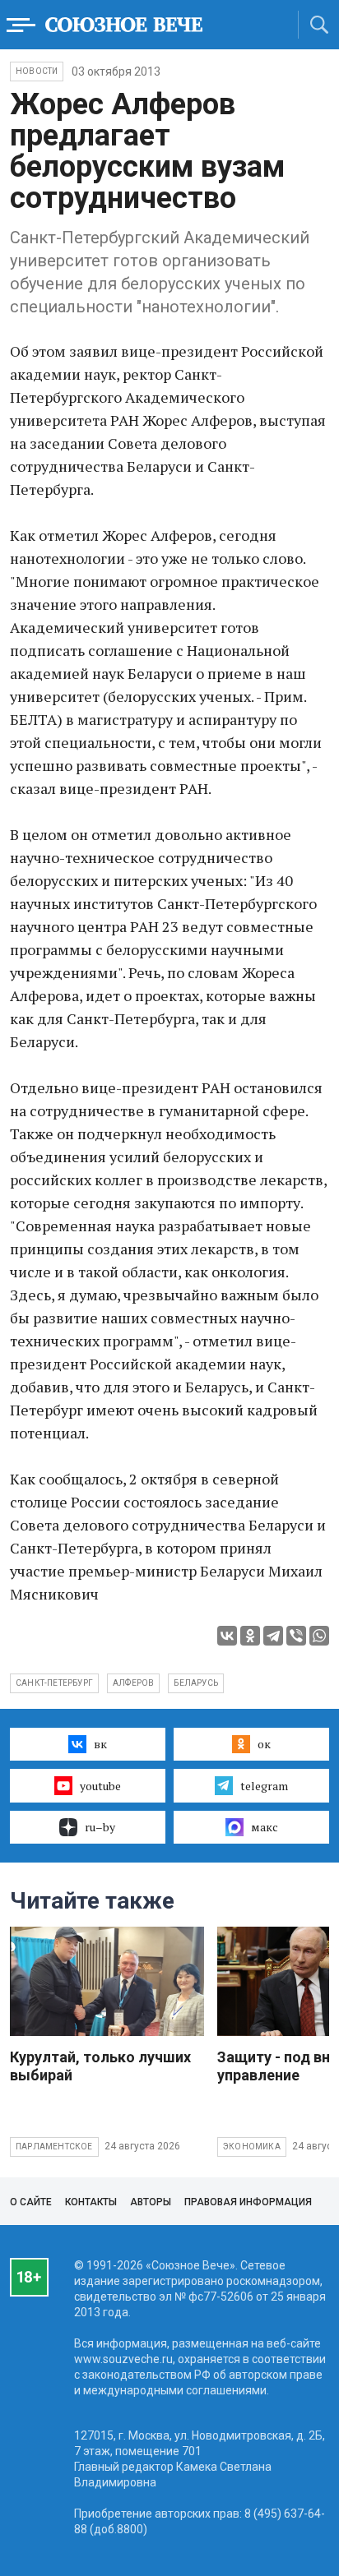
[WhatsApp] (319, 1636)
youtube (100, 1786)
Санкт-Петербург (54, 1683)
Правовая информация (248, 2202)
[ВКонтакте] (227, 1636)
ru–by (100, 1827)
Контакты (91, 2202)
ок (264, 1744)
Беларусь (196, 1683)
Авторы (151, 2202)
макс (265, 1827)
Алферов (133, 1683)
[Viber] (296, 1636)
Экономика (252, 2147)
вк (100, 1744)
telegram (264, 1786)
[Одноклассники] (250, 1636)
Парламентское (54, 2147)
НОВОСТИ (37, 71)
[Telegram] (273, 1636)
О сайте (31, 2202)
